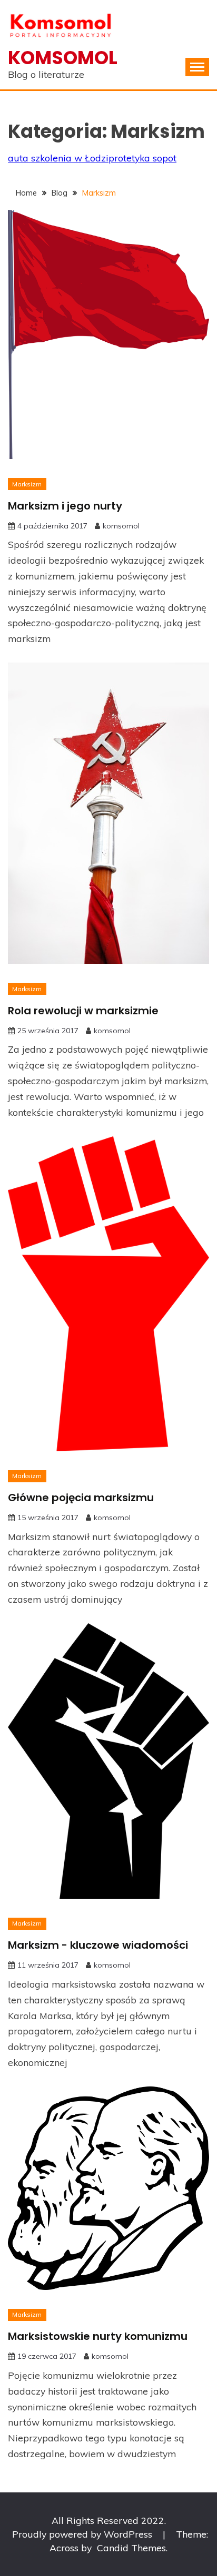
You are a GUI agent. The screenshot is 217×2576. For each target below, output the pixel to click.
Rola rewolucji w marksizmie (83, 1011)
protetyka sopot (142, 158)
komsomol (121, 526)
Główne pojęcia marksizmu (81, 1498)
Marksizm (27, 484)
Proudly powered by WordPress (83, 2534)
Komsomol (63, 58)
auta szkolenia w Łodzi (58, 158)
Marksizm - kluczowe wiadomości (98, 1945)
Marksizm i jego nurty (65, 506)
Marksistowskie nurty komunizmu (98, 2336)
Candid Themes (131, 2548)
